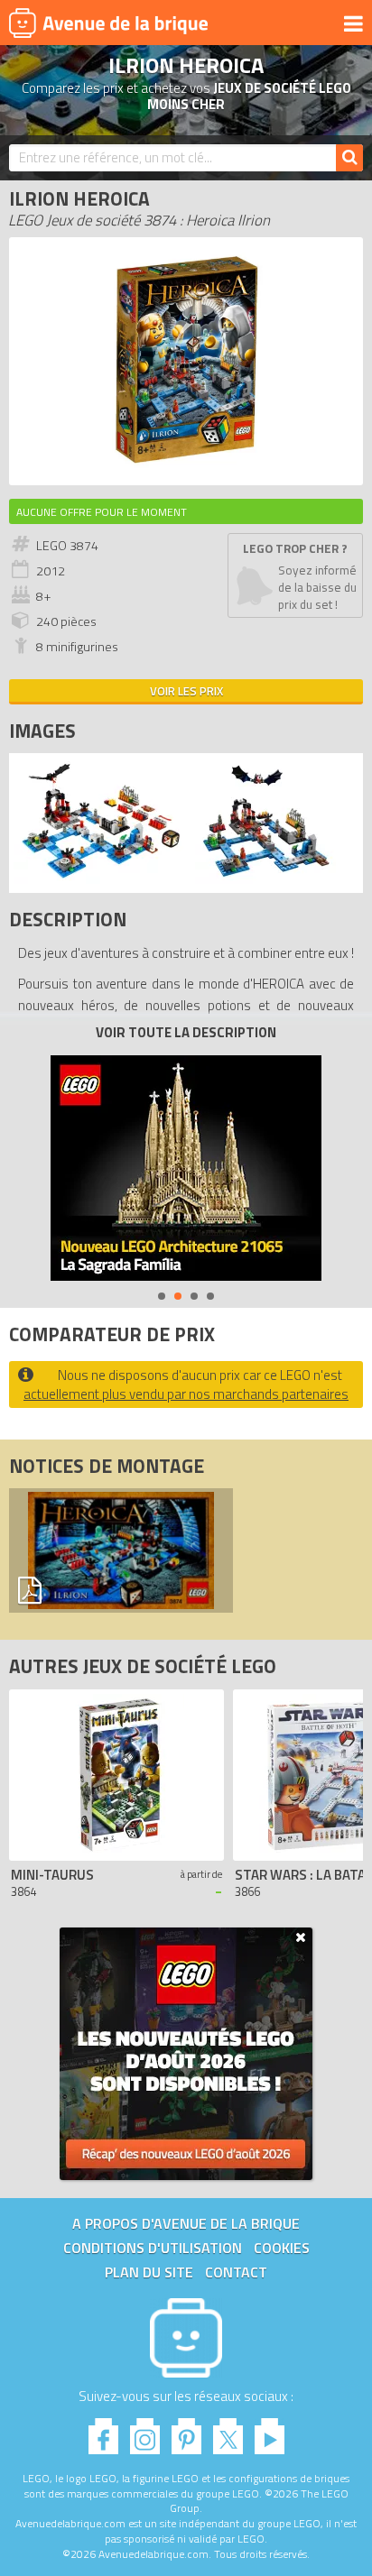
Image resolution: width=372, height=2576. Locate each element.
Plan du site (149, 2272)
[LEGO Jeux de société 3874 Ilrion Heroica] (100, 879)
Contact (236, 2272)
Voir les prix (186, 691)
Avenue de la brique (108, 23)
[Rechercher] (349, 158)
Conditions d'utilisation (153, 2248)
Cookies (282, 2248)
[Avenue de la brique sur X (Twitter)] (228, 2431)
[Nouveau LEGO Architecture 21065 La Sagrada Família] (186, 1168)
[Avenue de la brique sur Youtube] (270, 2431)
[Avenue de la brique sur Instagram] (145, 2431)
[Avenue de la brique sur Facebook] (103, 2431)
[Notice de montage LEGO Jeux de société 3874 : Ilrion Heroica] (121, 1550)
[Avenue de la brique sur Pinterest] (186, 2431)
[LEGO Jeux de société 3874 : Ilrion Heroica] (186, 467)
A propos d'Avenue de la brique (186, 2223)
